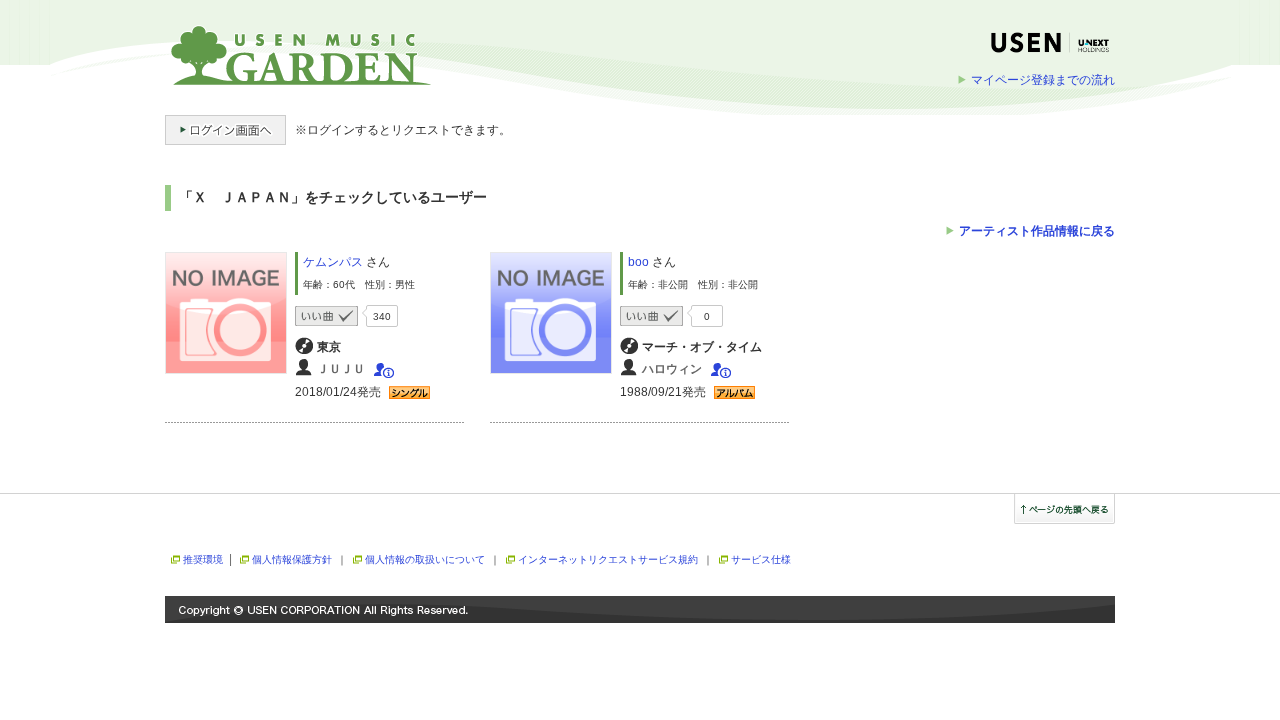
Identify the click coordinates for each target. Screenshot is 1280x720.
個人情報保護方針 (292, 559)
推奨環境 (203, 559)
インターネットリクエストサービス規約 (608, 559)
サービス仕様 (761, 559)
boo (638, 262)
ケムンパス (333, 262)
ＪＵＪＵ (341, 369)
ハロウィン (672, 369)
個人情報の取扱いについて (425, 559)
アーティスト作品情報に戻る (1037, 231)
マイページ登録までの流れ (1043, 80)
